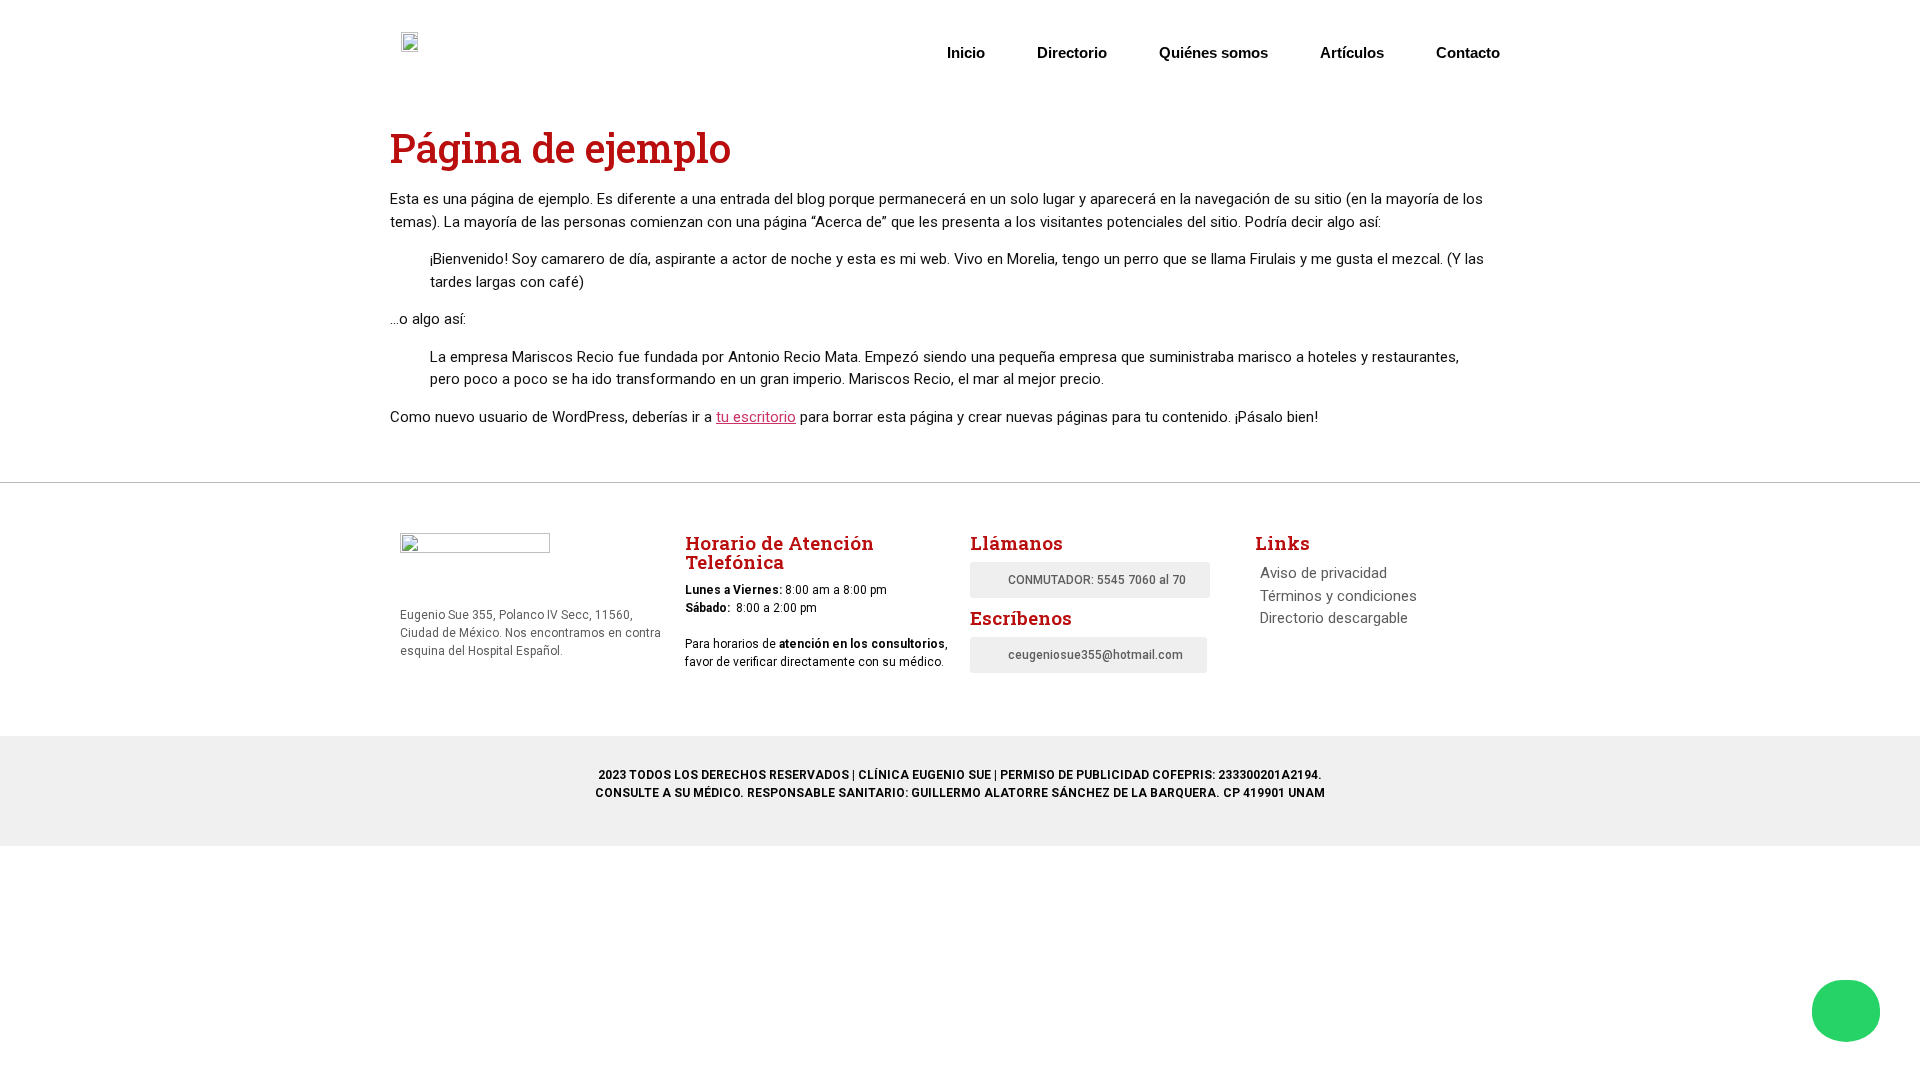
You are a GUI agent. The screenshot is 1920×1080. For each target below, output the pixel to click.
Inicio (966, 52)
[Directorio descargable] (1387, 618)
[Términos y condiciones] (1387, 596)
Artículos (1352, 52)
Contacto (1468, 52)
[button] (1090, 580)
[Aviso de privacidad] (1387, 573)
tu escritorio (756, 417)
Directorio (1072, 52)
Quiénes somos (1213, 52)
